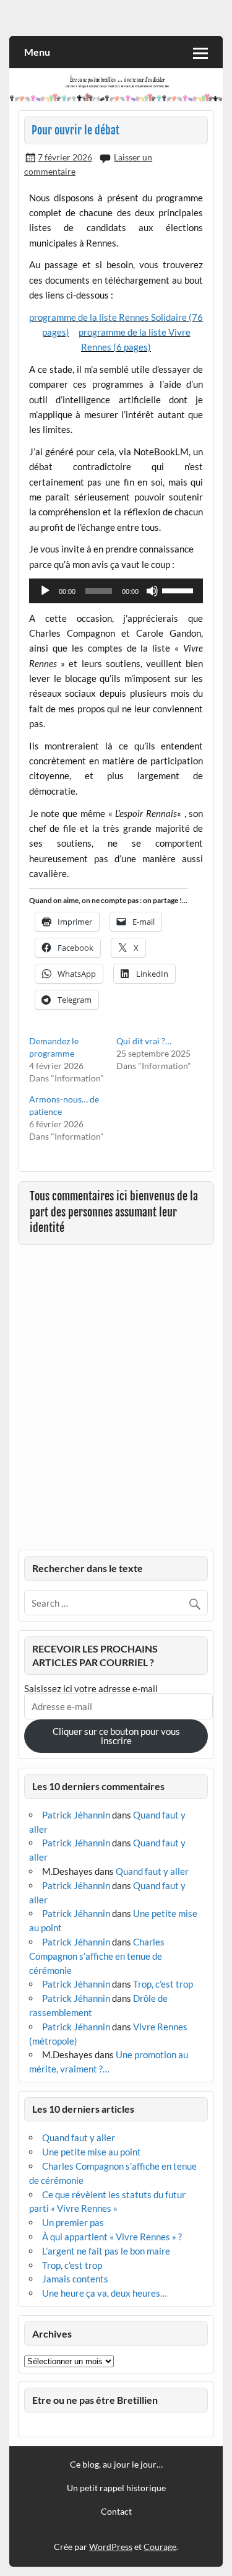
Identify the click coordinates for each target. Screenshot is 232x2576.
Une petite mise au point (92, 2152)
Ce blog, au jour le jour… (116, 2465)
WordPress (111, 2547)
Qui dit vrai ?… (144, 1041)
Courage (160, 2547)
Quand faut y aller (152, 1871)
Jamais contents (75, 2279)
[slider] (179, 590)
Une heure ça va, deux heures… (105, 2293)
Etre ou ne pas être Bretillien (95, 2400)
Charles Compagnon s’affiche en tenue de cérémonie (97, 1956)
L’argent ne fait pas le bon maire (106, 2251)
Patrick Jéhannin (76, 1815)
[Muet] (152, 591)
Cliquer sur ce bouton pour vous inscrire (116, 1736)
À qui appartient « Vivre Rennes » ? (112, 2237)
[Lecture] (45, 591)
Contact (116, 2512)
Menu (37, 52)
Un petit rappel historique (116, 2488)
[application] (116, 591)
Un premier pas (73, 2222)
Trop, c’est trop (163, 1984)
